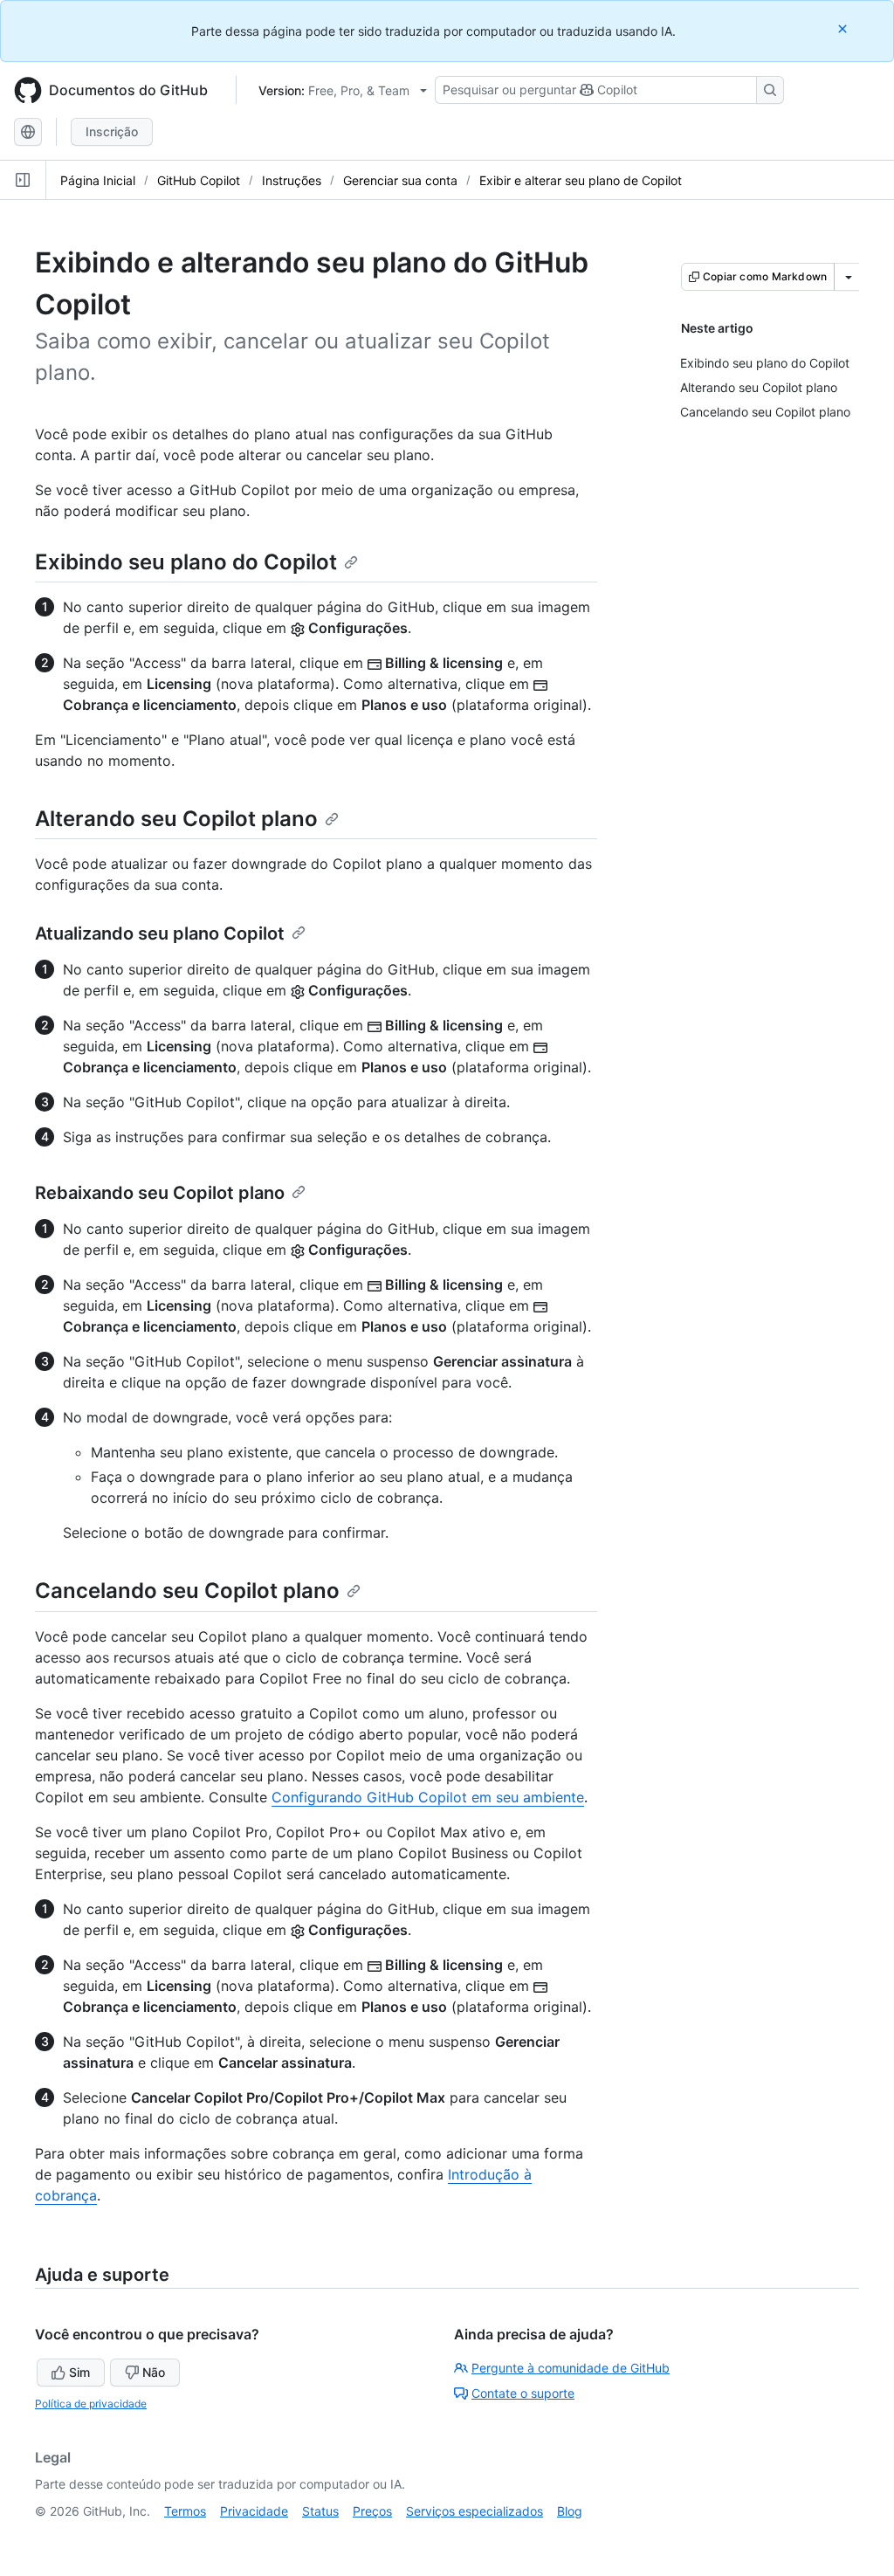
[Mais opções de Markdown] (849, 277)
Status (320, 2511)
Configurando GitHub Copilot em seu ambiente (428, 1797)
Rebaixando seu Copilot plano (160, 1193)
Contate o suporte (523, 2393)
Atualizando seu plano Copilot (160, 933)
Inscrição (112, 131)
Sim (79, 2372)
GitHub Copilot (199, 180)
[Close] (844, 28)
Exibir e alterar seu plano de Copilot (581, 180)
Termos (185, 2511)
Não (154, 2372)
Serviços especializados (475, 2511)
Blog (570, 2511)
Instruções (292, 180)
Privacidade (254, 2511)
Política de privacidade (91, 2404)
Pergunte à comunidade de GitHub (571, 2368)
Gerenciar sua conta (400, 180)
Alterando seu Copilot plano (176, 819)
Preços (372, 2511)
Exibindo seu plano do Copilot (186, 562)
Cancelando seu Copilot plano (187, 1591)
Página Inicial (98, 180)
